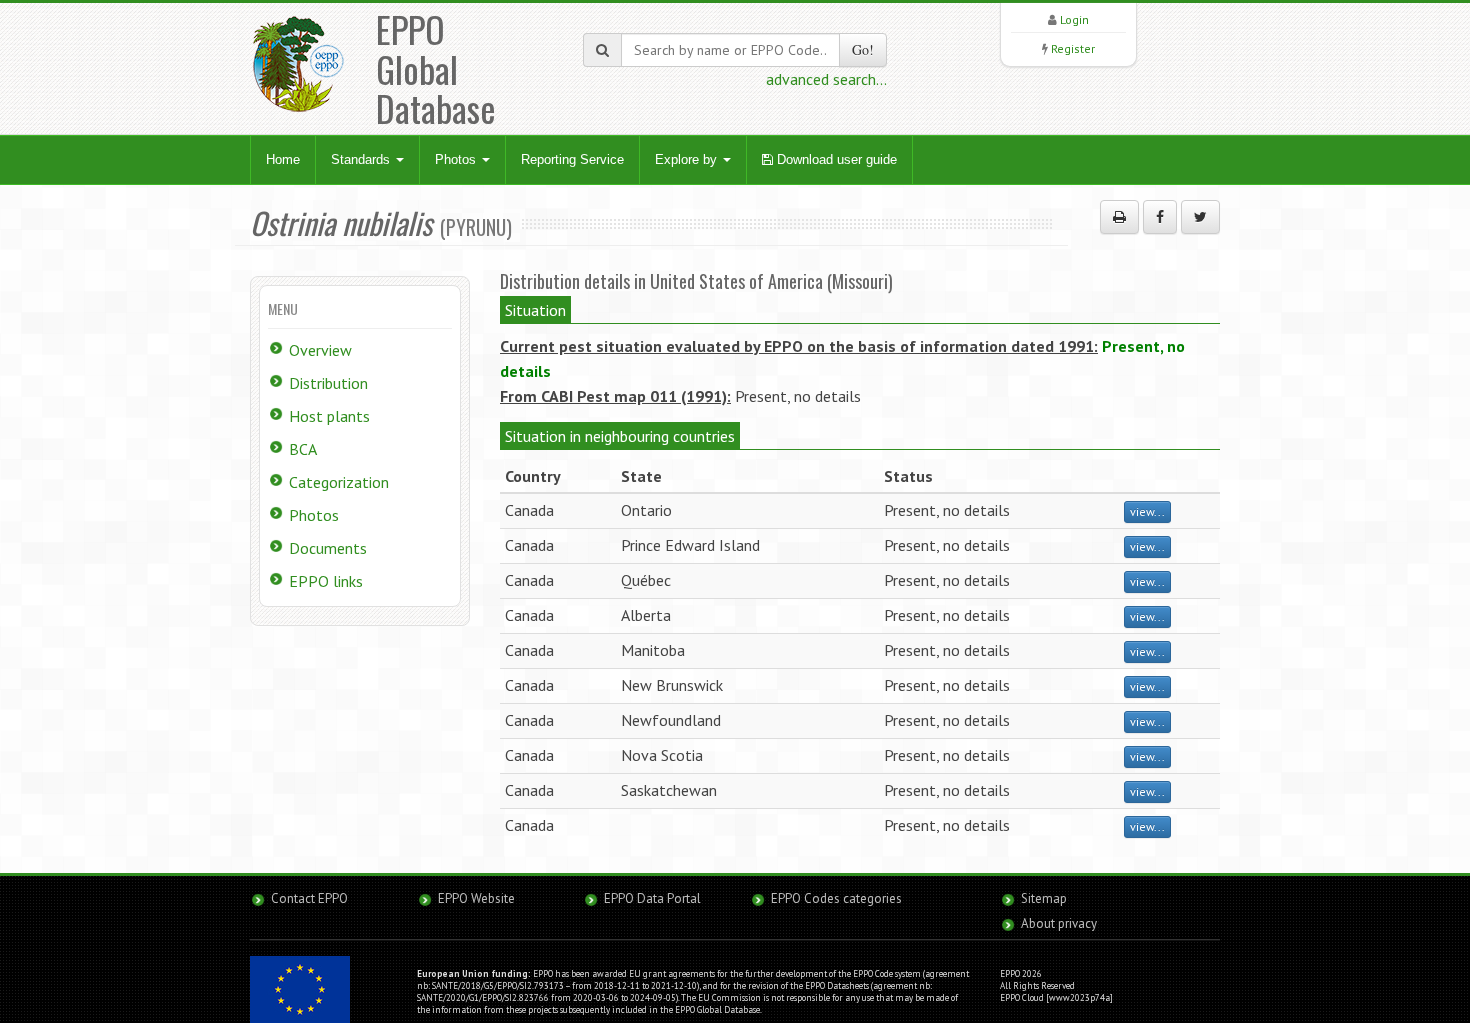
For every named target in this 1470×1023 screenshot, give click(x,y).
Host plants (329, 416)
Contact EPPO (309, 898)
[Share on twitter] (1200, 217)
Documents (328, 548)
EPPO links (326, 581)
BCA (303, 449)
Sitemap (1044, 898)
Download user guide (835, 159)
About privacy (1059, 923)
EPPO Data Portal (652, 898)
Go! (863, 49)
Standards (362, 159)
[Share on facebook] (1160, 217)
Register (1073, 48)
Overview (320, 350)
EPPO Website (476, 898)
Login (1074, 19)
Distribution (328, 383)
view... (1147, 511)
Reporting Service (572, 159)
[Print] (1119, 217)
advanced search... (826, 79)
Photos (457, 159)
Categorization (339, 482)
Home (283, 159)
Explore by (688, 159)
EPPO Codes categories (836, 898)
